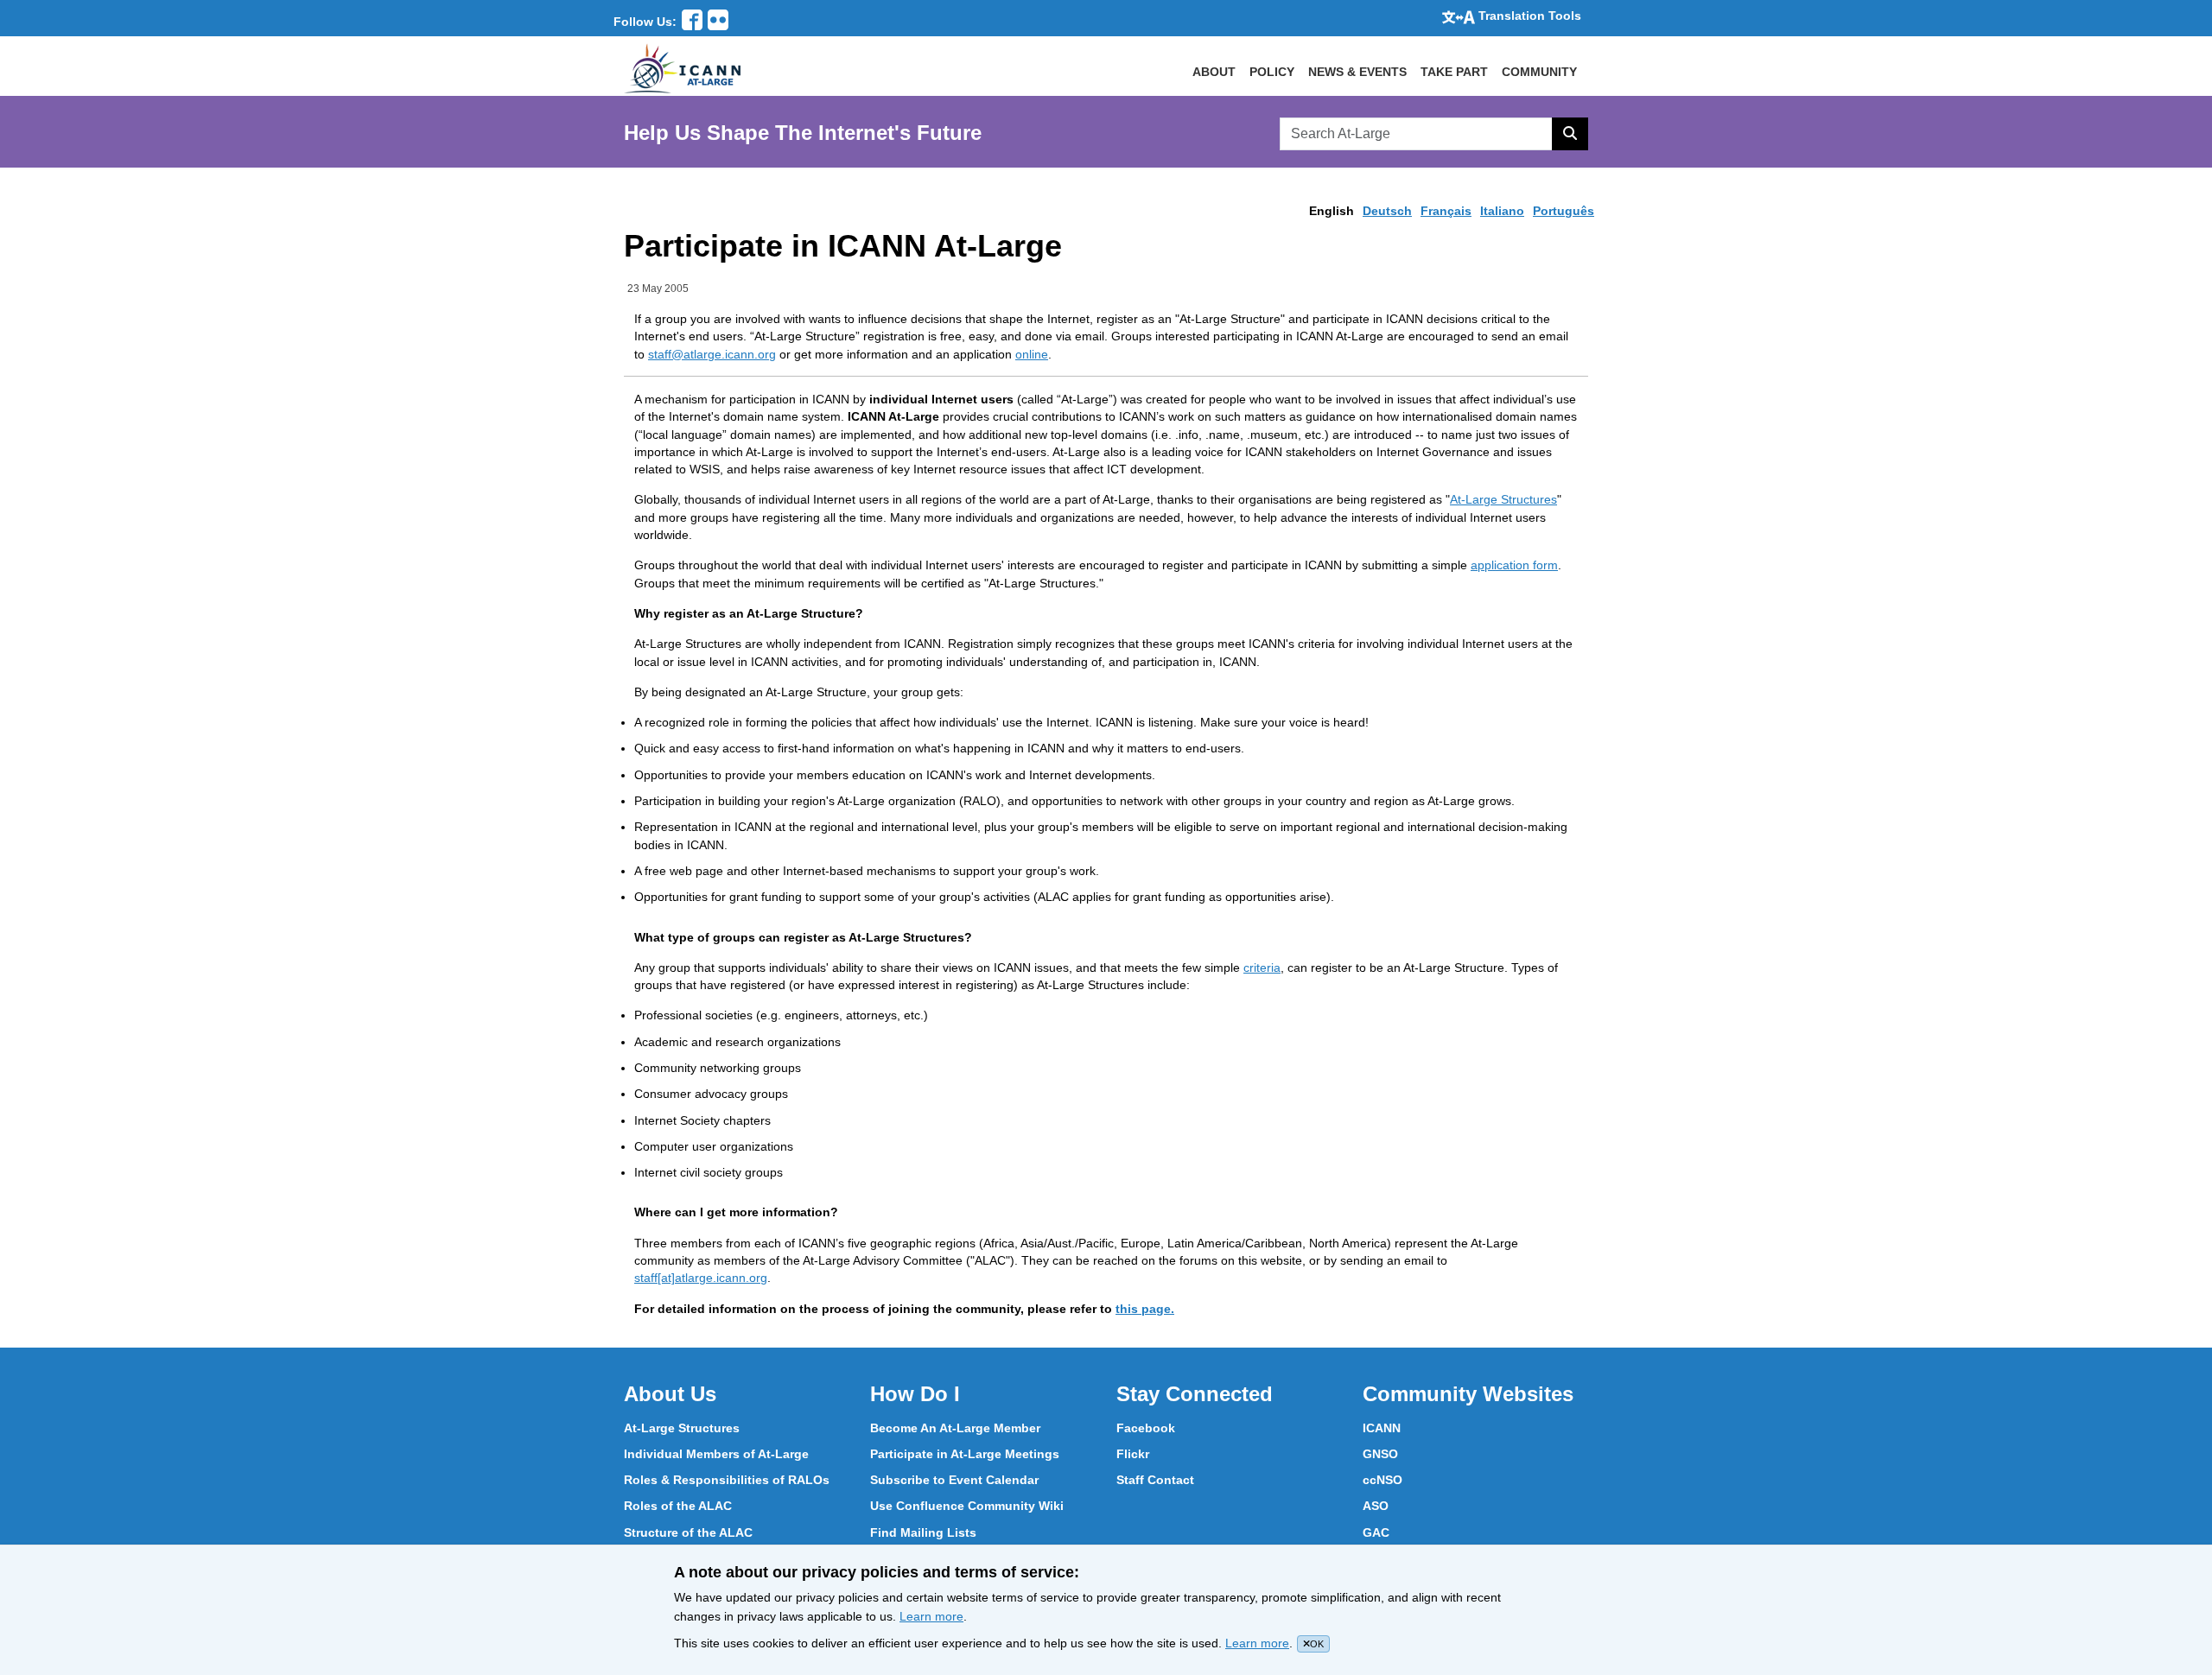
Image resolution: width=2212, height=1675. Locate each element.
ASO (1376, 1506)
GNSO (1380, 1454)
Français (1446, 211)
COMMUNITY (1539, 72)
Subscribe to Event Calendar (954, 1480)
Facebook (1146, 1428)
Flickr (1133, 1454)
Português (1564, 211)
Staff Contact (1155, 1480)
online (1032, 354)
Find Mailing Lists (923, 1532)
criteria (1262, 968)
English (1332, 211)
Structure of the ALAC (688, 1532)
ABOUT (1214, 72)
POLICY (1272, 72)
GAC (1376, 1532)
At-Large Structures (1503, 499)
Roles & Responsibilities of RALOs (727, 1480)
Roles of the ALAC (678, 1506)
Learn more (931, 1616)
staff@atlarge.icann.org (712, 354)
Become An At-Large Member (955, 1428)
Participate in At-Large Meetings (965, 1454)
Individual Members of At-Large (716, 1454)
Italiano (1502, 211)
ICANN (1382, 1428)
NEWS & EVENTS (1357, 72)
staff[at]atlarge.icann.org (701, 1278)
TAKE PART (1454, 72)
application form (1514, 565)
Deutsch (1387, 211)
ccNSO (1382, 1480)
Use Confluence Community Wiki (967, 1506)
